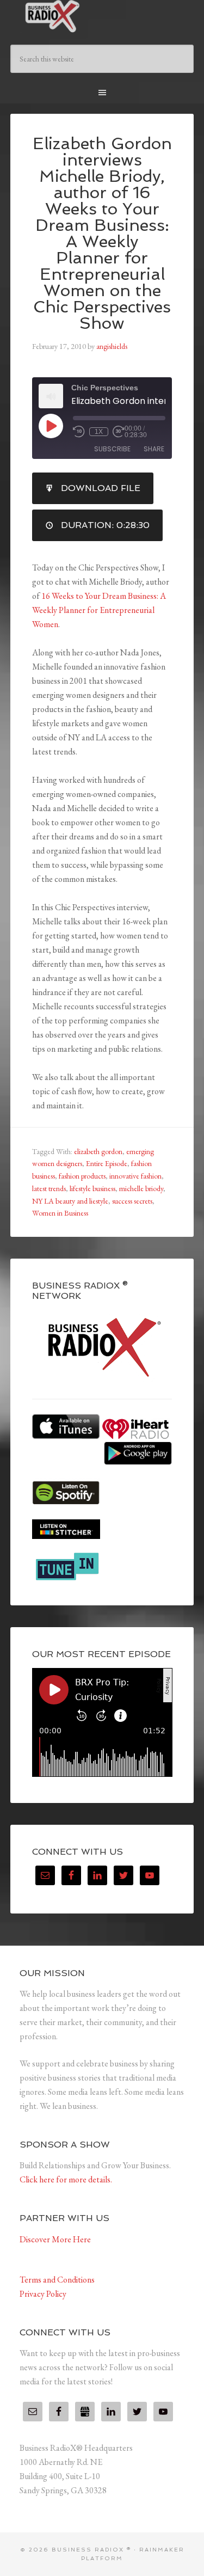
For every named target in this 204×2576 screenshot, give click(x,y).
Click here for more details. (66, 2179)
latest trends (49, 1188)
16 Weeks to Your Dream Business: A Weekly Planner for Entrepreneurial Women (99, 610)
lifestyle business (92, 1188)
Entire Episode (107, 1163)
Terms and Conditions (57, 2280)
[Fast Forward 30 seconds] (119, 432)
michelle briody (141, 1188)
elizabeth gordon (98, 1151)
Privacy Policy (43, 2294)
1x (99, 432)
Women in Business (60, 1213)
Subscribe (112, 449)
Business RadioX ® (102, 16)
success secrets (132, 1201)
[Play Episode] (51, 426)
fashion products (82, 1176)
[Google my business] (85, 2412)
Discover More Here (55, 2239)
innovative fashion (135, 1176)
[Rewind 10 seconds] (79, 432)
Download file (101, 488)
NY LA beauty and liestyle (70, 1201)
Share (154, 449)
